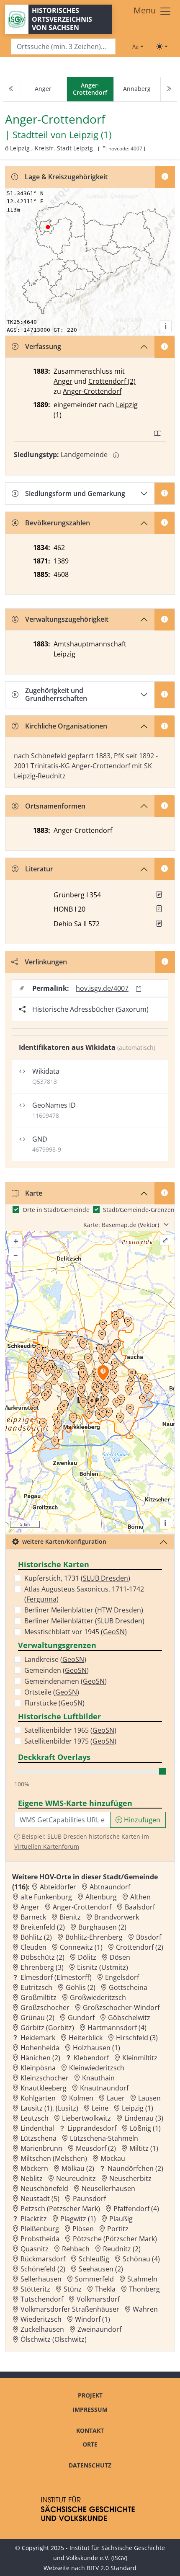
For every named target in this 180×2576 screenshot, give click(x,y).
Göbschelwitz (129, 2018)
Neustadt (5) (40, 2199)
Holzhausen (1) (96, 2048)
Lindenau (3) (144, 2118)
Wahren (145, 2309)
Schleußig (94, 2259)
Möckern (34, 2168)
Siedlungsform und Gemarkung (75, 493)
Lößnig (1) (145, 2128)
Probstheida (40, 2239)
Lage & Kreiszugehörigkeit (66, 177)
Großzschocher (45, 2008)
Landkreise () (55, 1659)
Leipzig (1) (90, 135)
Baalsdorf (140, 1907)
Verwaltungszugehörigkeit (67, 619)
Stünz (73, 2289)
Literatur (39, 869)
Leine (100, 2108)
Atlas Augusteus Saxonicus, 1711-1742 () (84, 1594)
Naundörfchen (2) (135, 2168)
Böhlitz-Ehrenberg (94, 1937)
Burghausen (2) (102, 1927)
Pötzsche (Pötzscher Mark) (115, 2239)
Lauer (116, 2098)
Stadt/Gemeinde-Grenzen (139, 1210)
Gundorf (81, 2018)
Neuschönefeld (44, 2188)
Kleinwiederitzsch (97, 2068)
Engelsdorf (122, 1977)
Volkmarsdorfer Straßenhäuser (70, 2309)
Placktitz (34, 2219)
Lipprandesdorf (92, 2128)
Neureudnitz (76, 2178)
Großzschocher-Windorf (121, 2008)
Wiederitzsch (41, 2319)
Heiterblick (86, 2038)
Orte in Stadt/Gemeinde (56, 1210)
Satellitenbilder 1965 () (70, 1730)
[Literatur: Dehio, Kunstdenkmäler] (159, 923)
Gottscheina (128, 1987)
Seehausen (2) (101, 2269)
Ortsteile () (52, 1692)
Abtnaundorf (110, 1887)
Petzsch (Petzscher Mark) (60, 2209)
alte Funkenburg (46, 1897)
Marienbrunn (41, 2148)
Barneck (33, 1917)
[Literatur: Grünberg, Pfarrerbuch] (159, 894)
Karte (34, 1193)
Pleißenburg (40, 2229)
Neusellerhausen (108, 2188)
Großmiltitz (39, 1997)
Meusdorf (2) (96, 2148)
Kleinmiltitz (140, 2058)
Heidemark (38, 2038)
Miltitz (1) (144, 2148)
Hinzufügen (141, 1820)
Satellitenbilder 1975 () (70, 1741)
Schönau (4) (141, 2259)
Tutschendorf (42, 2299)
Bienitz (70, 1917)
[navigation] (90, 89)
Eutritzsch (36, 1987)
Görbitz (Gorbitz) (47, 2028)
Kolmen (81, 2098)
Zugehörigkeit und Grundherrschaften (56, 694)
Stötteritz (35, 2289)
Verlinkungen (46, 962)
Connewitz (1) (81, 1947)
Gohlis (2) (81, 1987)
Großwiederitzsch (98, 1997)
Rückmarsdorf (43, 2259)
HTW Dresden (119, 1610)
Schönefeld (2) (43, 2269)
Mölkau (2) (78, 2168)
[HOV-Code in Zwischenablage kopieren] (104, 149)
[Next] (169, 89)
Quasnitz (35, 2249)
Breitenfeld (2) (43, 1927)
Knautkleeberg (44, 2088)
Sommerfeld (94, 2279)
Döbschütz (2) (42, 1957)
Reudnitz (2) (122, 2249)
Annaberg (137, 89)
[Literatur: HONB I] (159, 909)
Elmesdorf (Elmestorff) (56, 1977)
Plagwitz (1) (78, 2219)
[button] (159, 894)
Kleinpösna (38, 2068)
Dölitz (87, 1957)
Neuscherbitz (130, 2178)
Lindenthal (37, 2128)
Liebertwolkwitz (86, 2118)
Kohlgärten (38, 2098)
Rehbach (76, 2249)
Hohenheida (40, 2048)
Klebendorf (91, 2058)
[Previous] (11, 89)
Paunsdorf (89, 2199)
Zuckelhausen (42, 2329)
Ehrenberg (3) (42, 1967)
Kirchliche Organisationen (66, 726)
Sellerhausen (41, 2279)
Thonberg (144, 2289)
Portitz (118, 2229)
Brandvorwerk (117, 1917)
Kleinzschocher (45, 2078)
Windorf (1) (93, 2319)
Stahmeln (142, 2279)
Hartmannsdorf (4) (117, 2028)
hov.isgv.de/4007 (102, 988)
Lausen (149, 2098)
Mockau (113, 2158)
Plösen (83, 2229)
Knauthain (98, 2078)
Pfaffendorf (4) (136, 2209)
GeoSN (114, 1632)
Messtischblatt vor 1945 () (76, 1632)
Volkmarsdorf (98, 2299)
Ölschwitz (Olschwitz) (54, 2339)
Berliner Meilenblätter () (84, 1610)
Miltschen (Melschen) (54, 2158)
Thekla (105, 2289)
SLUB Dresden (105, 1578)
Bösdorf (149, 1937)
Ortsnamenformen (55, 806)
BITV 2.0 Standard (112, 2568)
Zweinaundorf (99, 2329)
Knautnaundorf (104, 2088)
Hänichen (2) (40, 2058)
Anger (43, 89)
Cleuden (33, 1947)
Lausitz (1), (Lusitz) (49, 2108)
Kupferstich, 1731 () (77, 1578)
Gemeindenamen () (66, 1681)
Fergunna (41, 1599)
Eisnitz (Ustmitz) (103, 1967)
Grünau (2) (37, 2018)
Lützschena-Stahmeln (104, 2138)
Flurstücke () (54, 1703)
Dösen (120, 1957)
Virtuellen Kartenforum (47, 1846)
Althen (140, 1897)
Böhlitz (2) (36, 1937)
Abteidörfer (58, 1887)
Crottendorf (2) (112, 381)
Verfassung (43, 346)
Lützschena (39, 2138)
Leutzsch (35, 2118)
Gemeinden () (57, 1670)
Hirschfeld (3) (137, 2038)
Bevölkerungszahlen (58, 523)
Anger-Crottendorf (92, 391)
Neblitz (32, 2178)
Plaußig (121, 2219)
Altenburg (101, 1897)
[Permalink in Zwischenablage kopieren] (139, 988)
